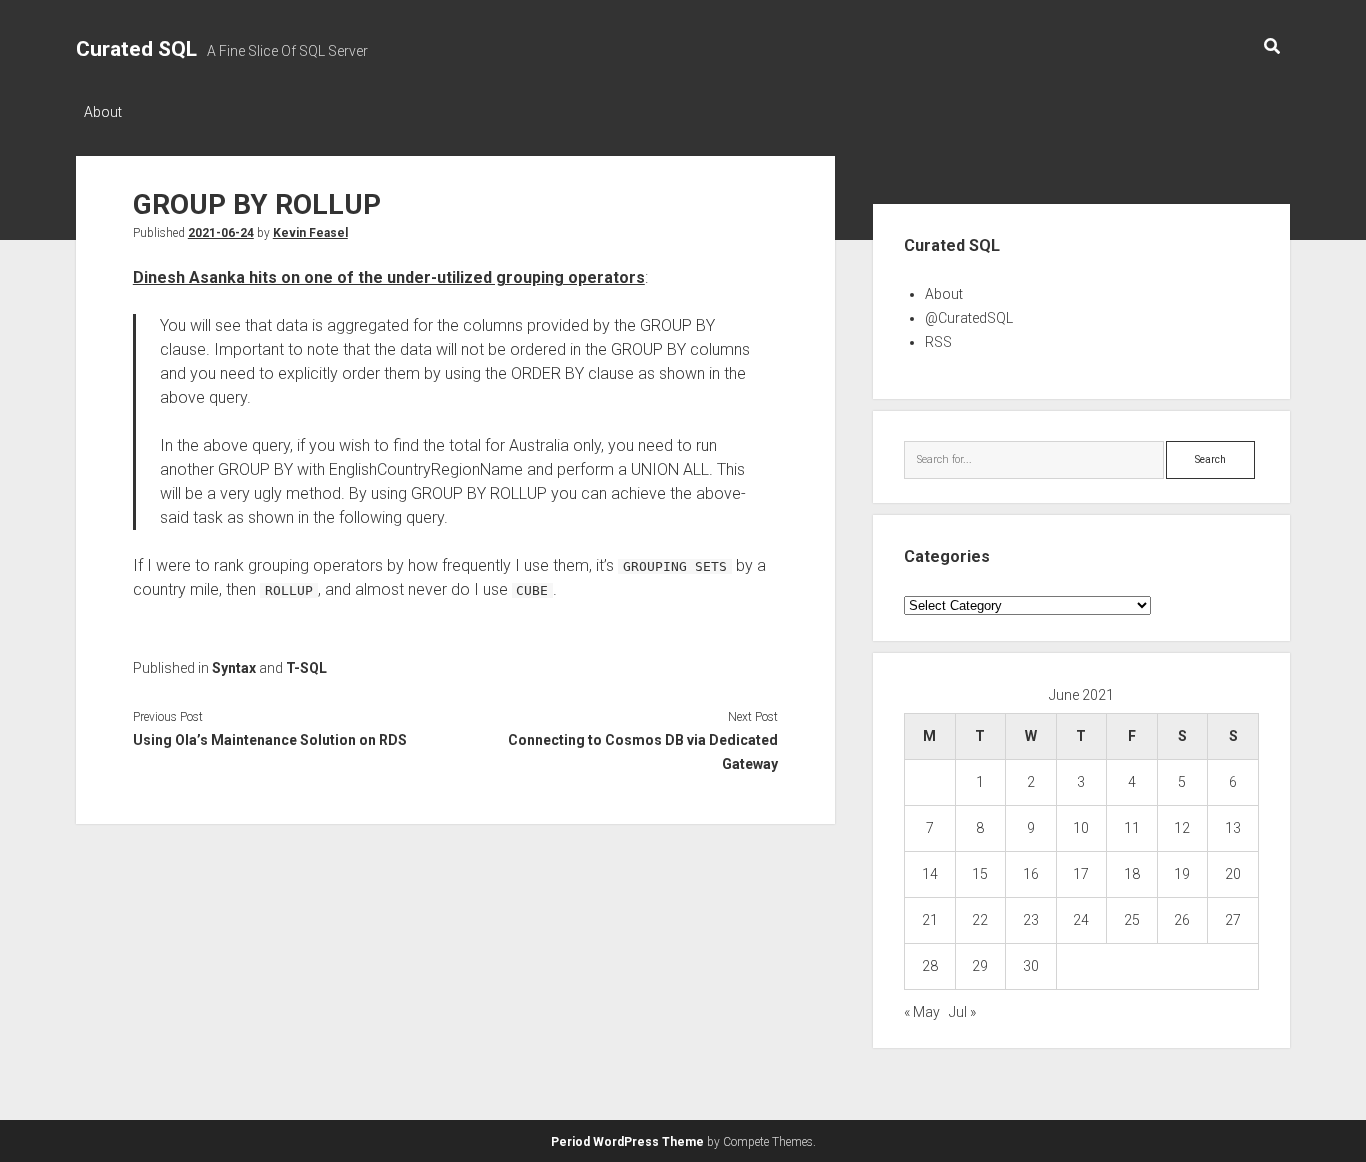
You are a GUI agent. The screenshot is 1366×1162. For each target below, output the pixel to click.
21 (930, 920)
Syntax (234, 668)
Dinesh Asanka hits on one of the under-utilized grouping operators (389, 277)
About (103, 112)
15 (980, 874)
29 (980, 966)
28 (930, 966)
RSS (938, 342)
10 (1081, 828)
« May (922, 1012)
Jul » (962, 1012)
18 (1132, 874)
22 (980, 920)
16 (1031, 874)
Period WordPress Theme (627, 1142)
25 (1132, 920)
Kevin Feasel (310, 233)
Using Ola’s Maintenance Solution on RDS (270, 740)
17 (1081, 874)
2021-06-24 (221, 233)
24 (1081, 920)
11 (1132, 828)
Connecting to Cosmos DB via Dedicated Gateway (643, 752)
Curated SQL (136, 49)
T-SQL (306, 668)
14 (930, 874)
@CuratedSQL (969, 318)
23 (1031, 920)
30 (1031, 966)
